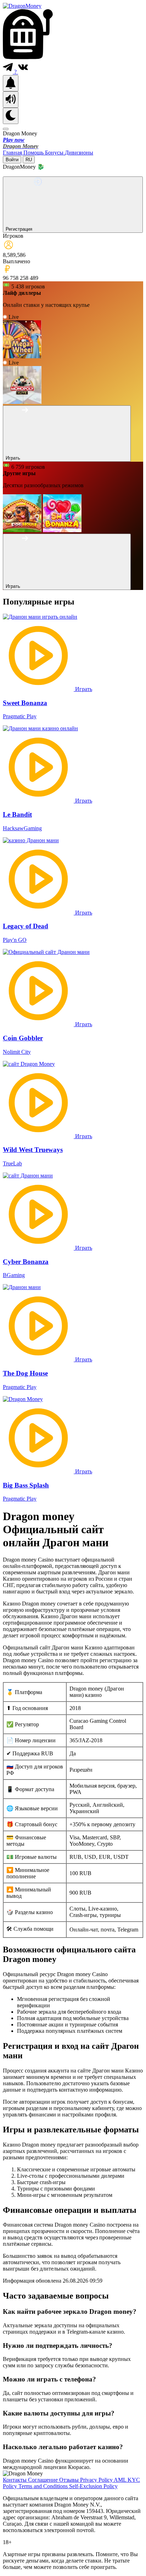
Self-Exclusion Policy (93, 2486)
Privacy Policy (97, 2480)
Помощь (34, 153)
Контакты (15, 2480)
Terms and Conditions (44, 2486)
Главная (13, 153)
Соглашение (44, 2480)
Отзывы (70, 2480)
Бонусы (55, 153)
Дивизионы (79, 153)
